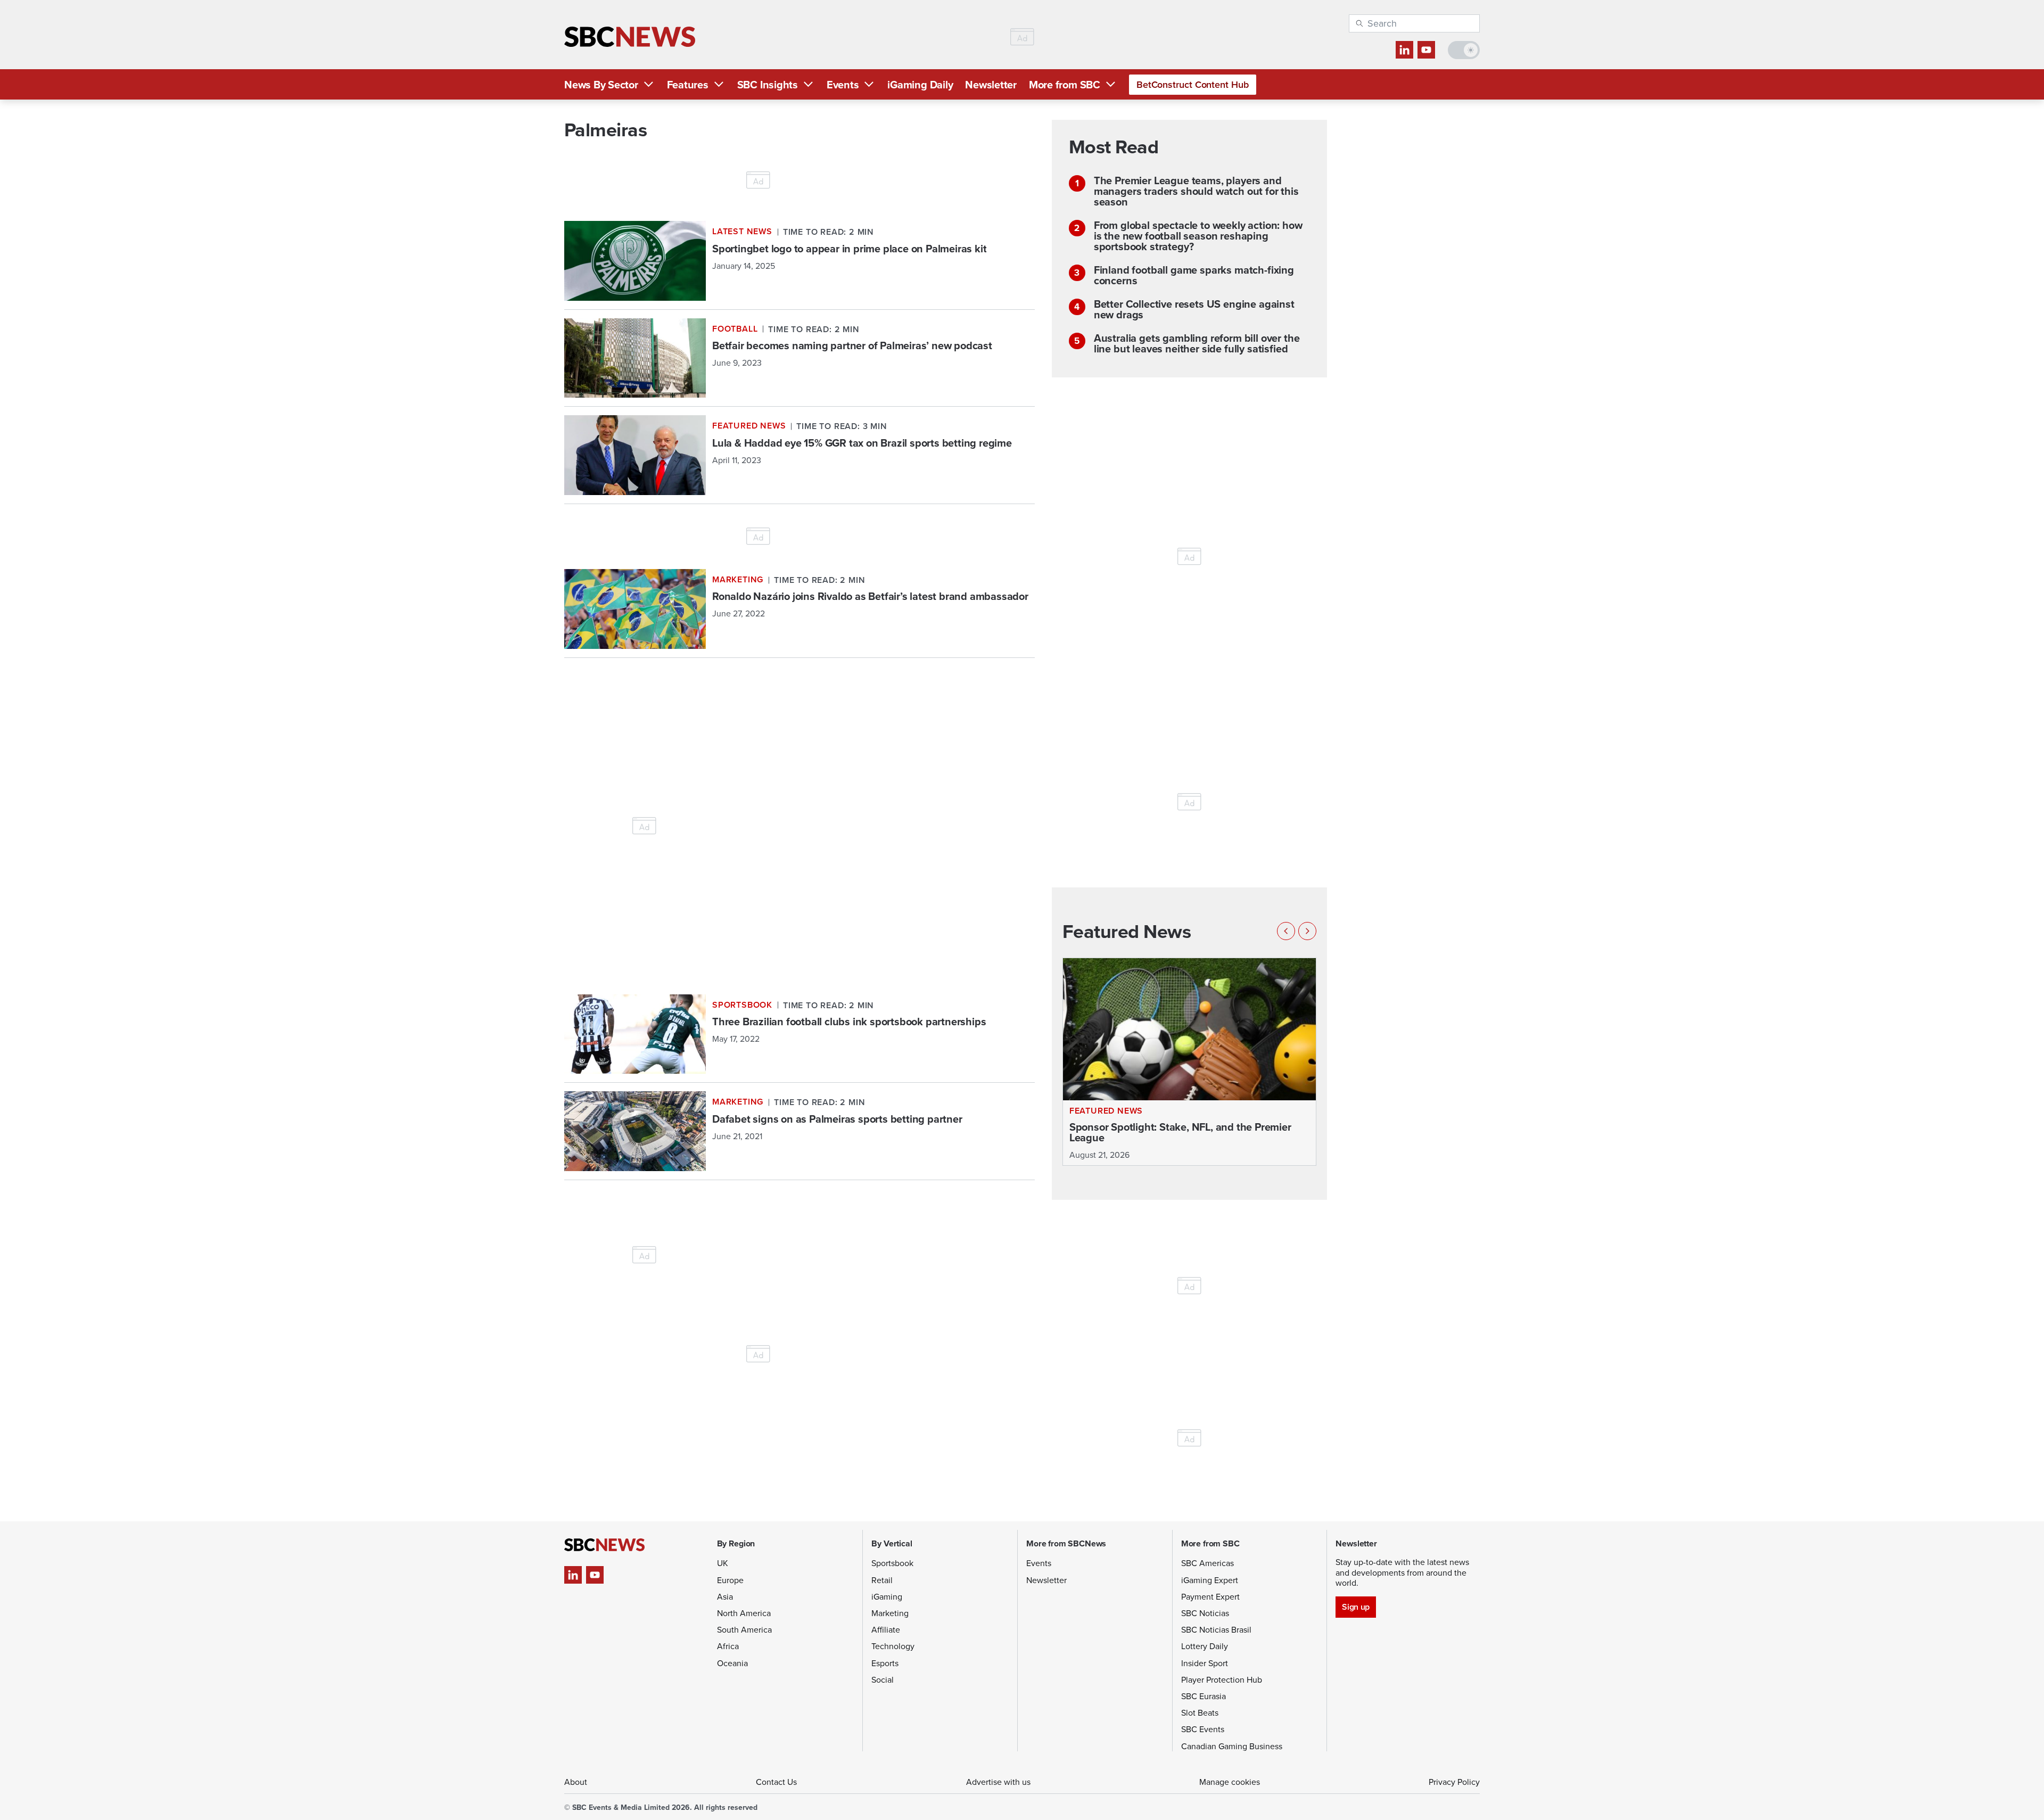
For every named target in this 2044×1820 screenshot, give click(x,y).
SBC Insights (768, 84)
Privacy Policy (1454, 1782)
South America (744, 1629)
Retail (882, 1580)
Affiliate (886, 1629)
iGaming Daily (920, 84)
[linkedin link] (1404, 50)
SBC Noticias (1205, 1613)
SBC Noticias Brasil (1216, 1629)
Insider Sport (1205, 1663)
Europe (730, 1580)
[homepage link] (630, 37)
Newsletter (991, 84)
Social (883, 1679)
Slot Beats (1200, 1712)
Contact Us (776, 1782)
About (576, 1782)
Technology (893, 1646)
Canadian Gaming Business (1232, 1746)
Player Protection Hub (1222, 1679)
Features (688, 84)
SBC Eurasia (1204, 1696)
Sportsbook (892, 1563)
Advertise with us (998, 1782)
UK (723, 1563)
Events (843, 84)
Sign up (1355, 1607)
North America (744, 1613)
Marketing (890, 1613)
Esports (885, 1663)
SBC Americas (1208, 1563)
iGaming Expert (1210, 1580)
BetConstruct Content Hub (1193, 84)
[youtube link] (1426, 50)
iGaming (887, 1596)
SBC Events (1203, 1729)
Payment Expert (1210, 1596)
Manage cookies (1230, 1782)
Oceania (732, 1663)
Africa (728, 1646)
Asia (725, 1596)
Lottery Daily (1205, 1646)
